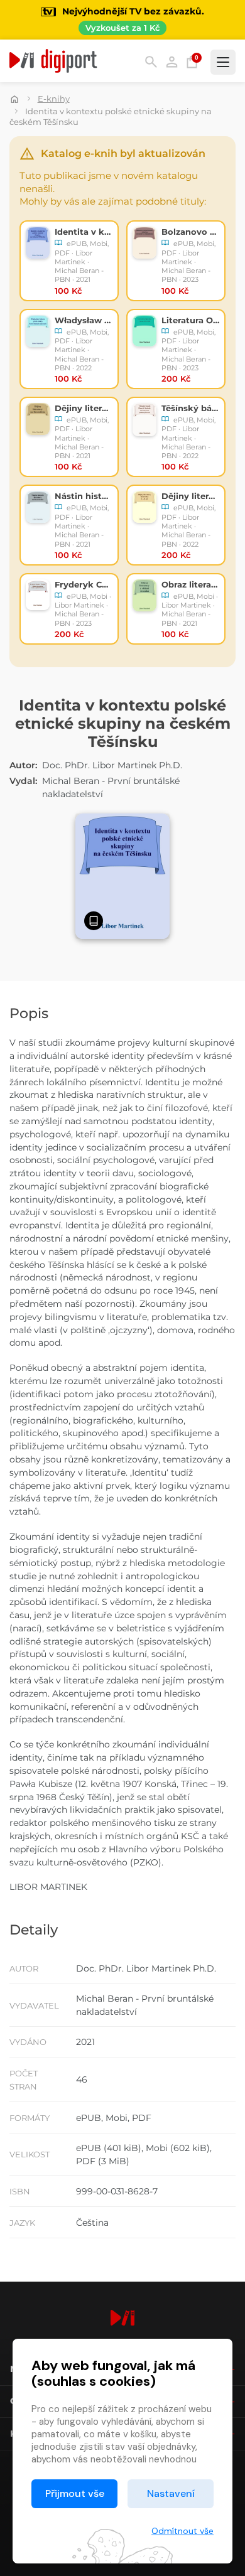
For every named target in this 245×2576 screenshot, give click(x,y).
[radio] (69, 260)
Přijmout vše (75, 2493)
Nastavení (171, 2493)
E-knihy (54, 99)
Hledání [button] (151, 62)
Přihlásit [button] (172, 62)
